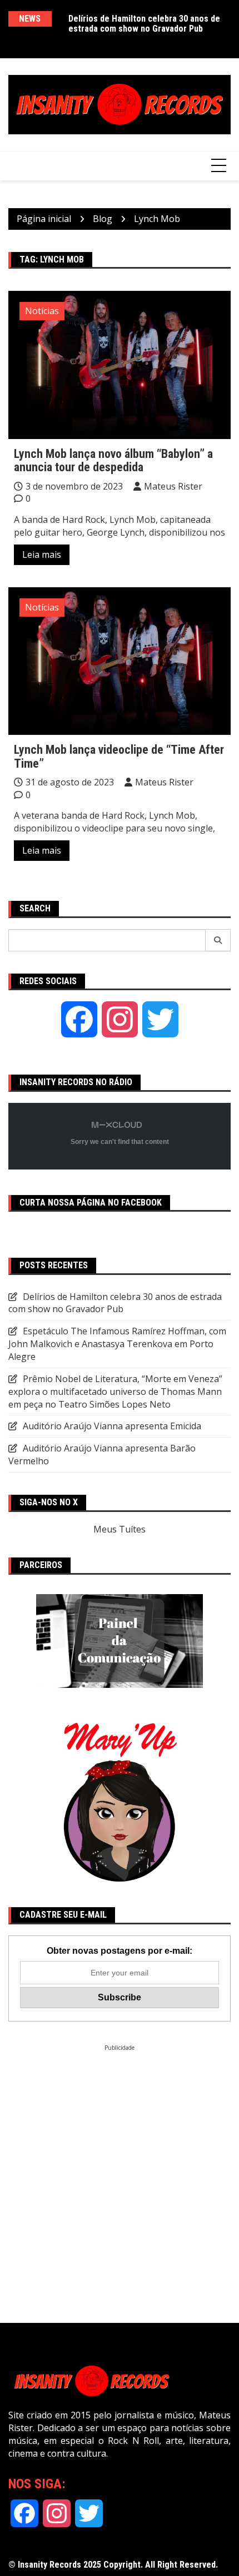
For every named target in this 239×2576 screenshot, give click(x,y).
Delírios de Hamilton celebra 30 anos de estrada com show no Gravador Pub (144, 24)
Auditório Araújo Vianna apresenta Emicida (112, 1426)
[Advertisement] (120, 2171)
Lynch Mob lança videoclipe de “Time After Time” (119, 756)
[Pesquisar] (218, 940)
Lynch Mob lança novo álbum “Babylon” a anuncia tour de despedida (113, 460)
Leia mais (42, 554)
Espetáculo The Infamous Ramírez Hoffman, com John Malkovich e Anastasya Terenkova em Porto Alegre (117, 1344)
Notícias (42, 311)
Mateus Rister (173, 486)
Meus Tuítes (120, 1529)
